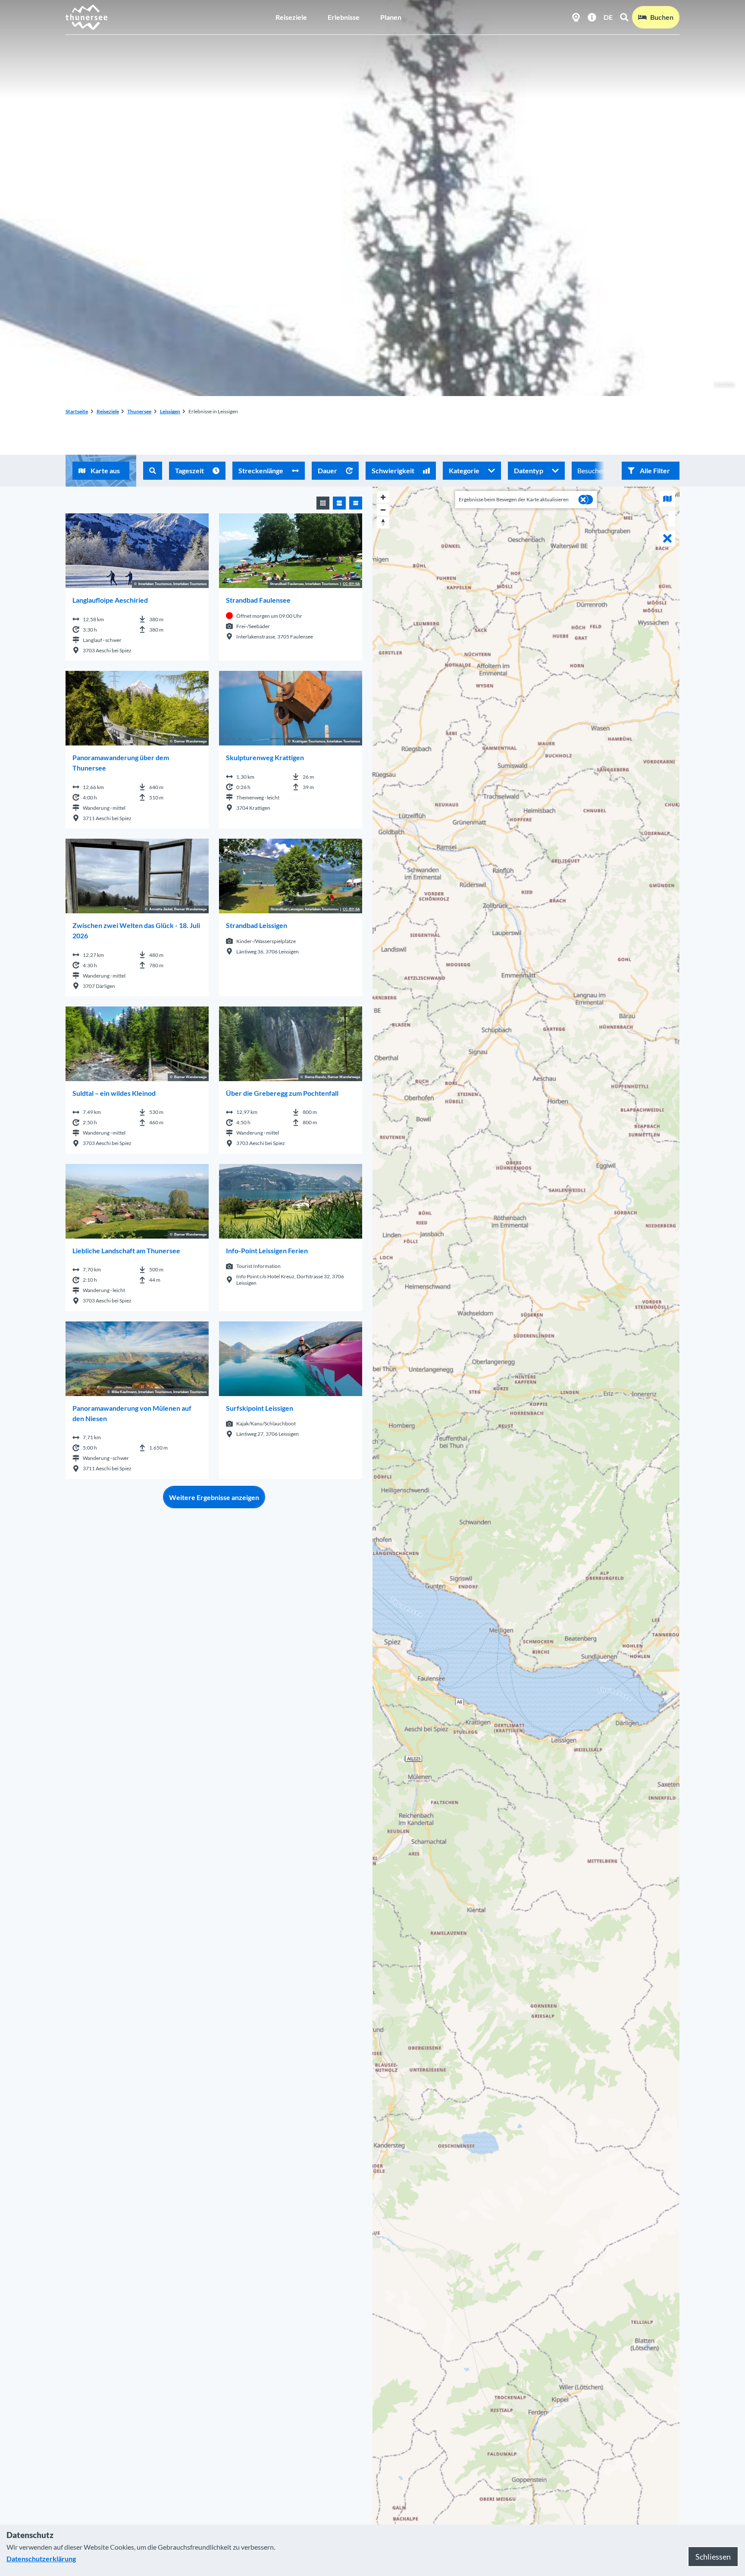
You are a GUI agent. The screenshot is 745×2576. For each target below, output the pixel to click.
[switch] (586, 500)
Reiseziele (291, 17)
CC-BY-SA (351, 584)
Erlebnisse (344, 17)
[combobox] (153, 471)
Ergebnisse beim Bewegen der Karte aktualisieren (514, 499)
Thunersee (139, 411)
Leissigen (725, 384)
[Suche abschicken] (153, 471)
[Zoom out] (383, 510)
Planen (391, 17)
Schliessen (713, 2557)
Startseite (77, 411)
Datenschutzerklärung (41, 2559)
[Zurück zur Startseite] (87, 17)
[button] (651, 471)
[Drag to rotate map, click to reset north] (383, 522)
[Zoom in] (383, 497)
